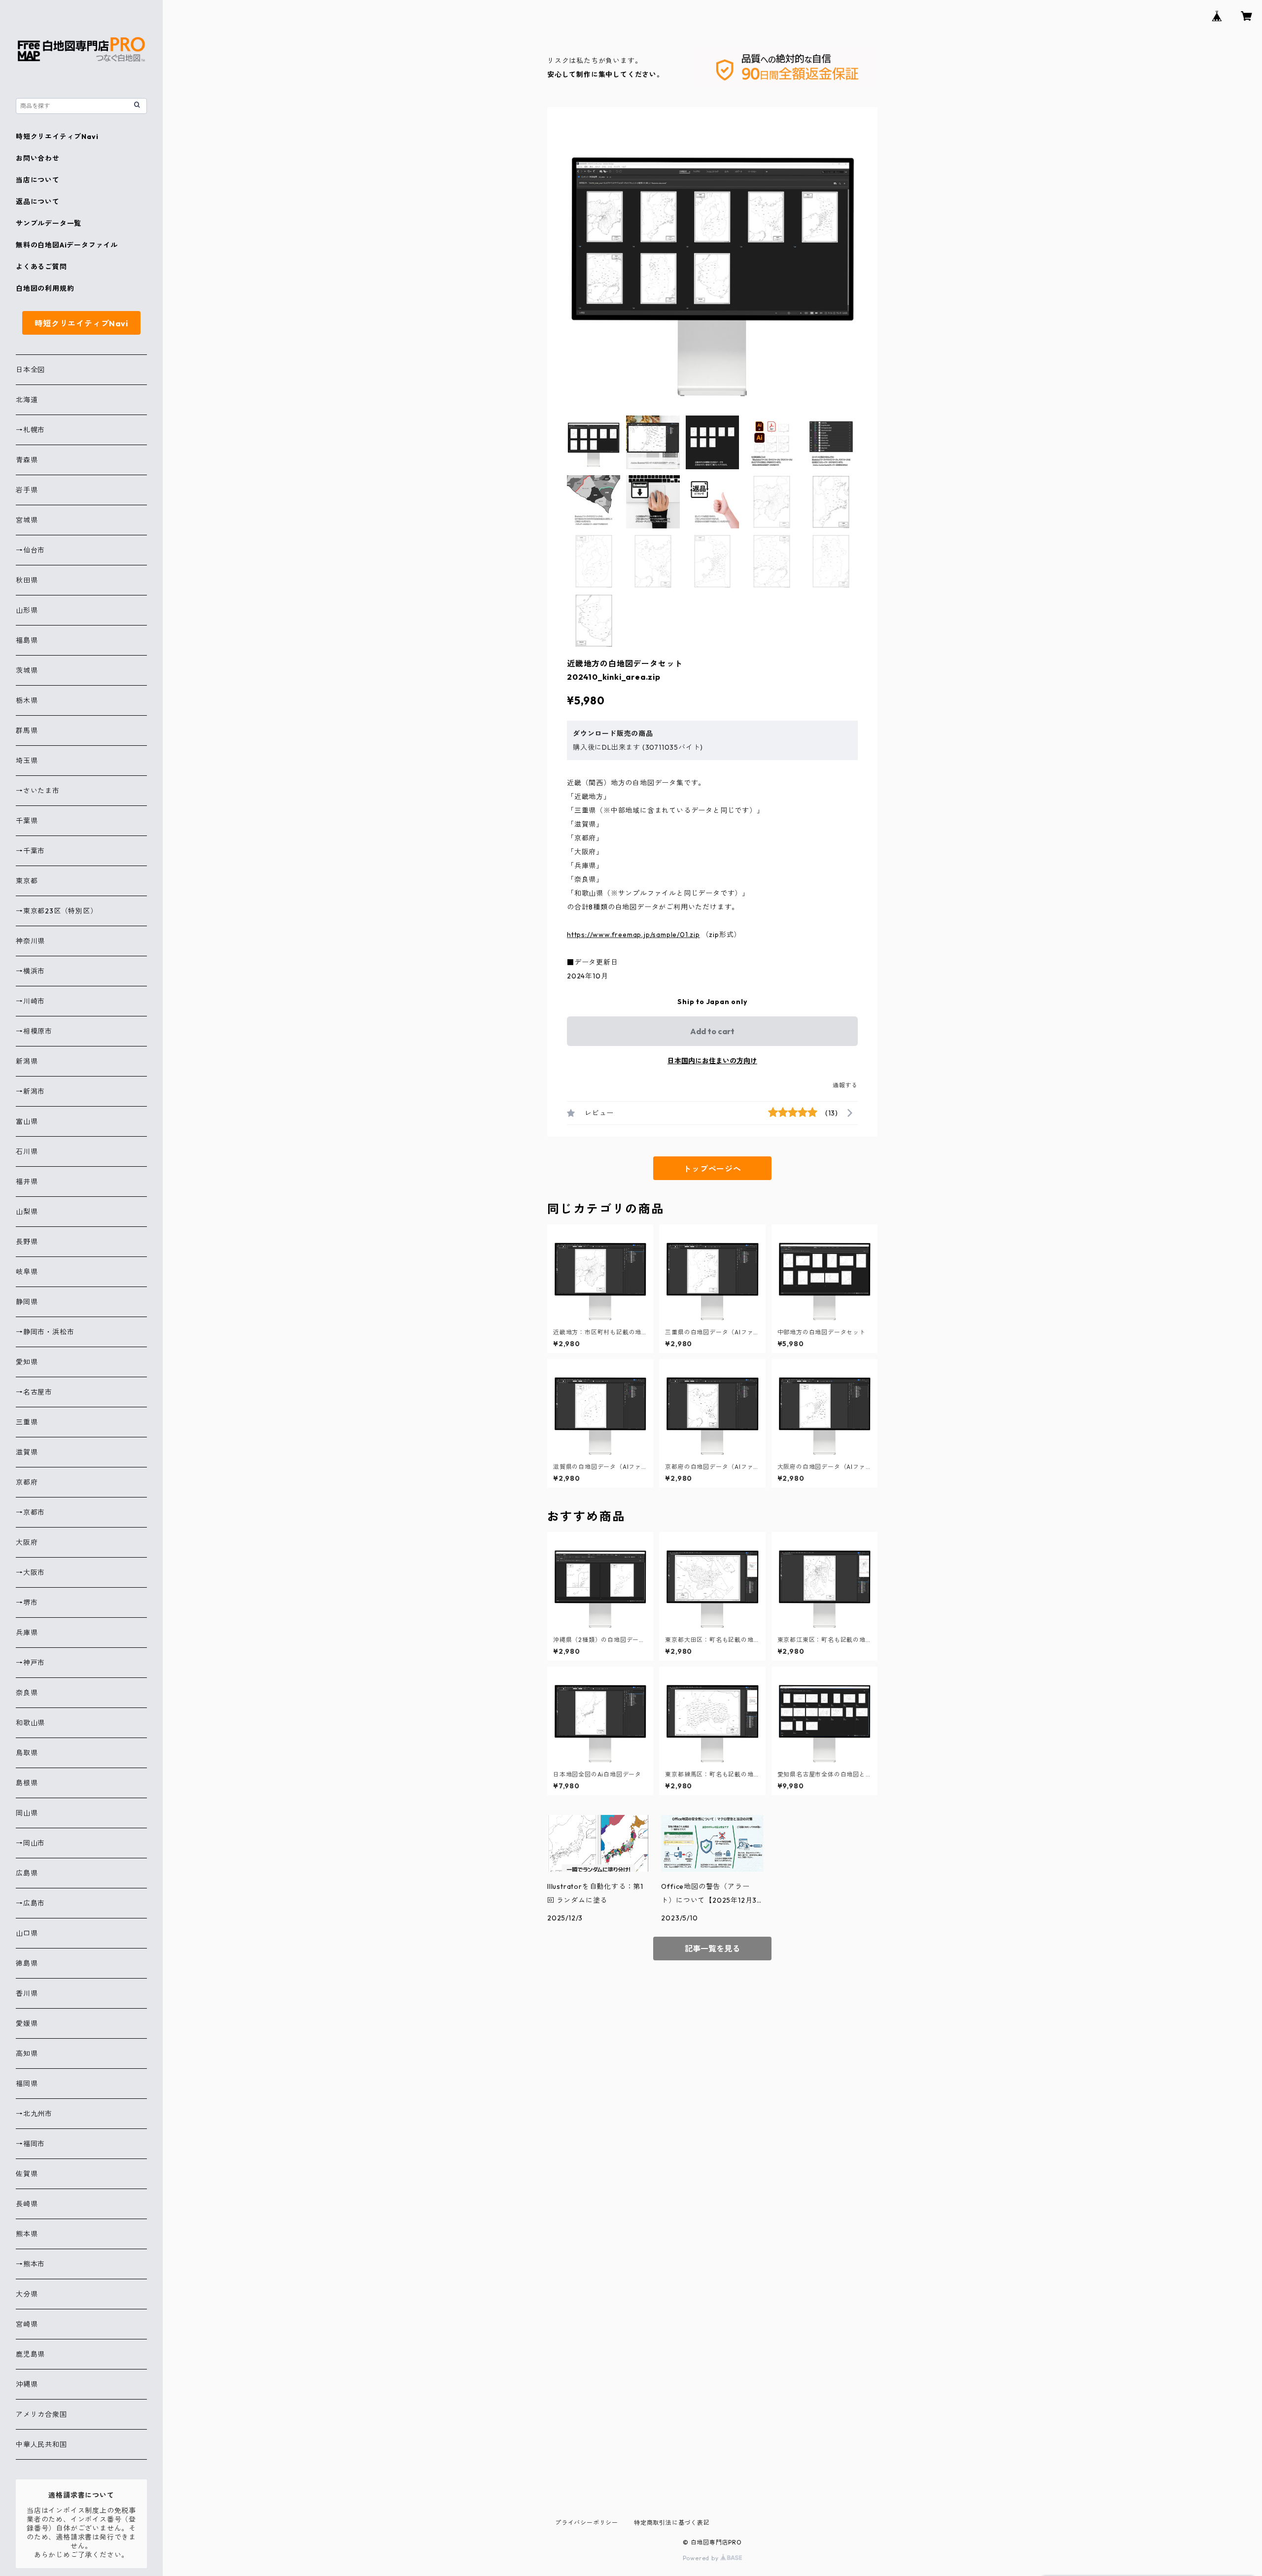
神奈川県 (30, 941)
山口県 (27, 1933)
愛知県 (27, 1362)
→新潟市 (30, 1091)
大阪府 (27, 1542)
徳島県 (27, 1963)
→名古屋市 (34, 1392)
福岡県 (27, 2084)
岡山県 (27, 1813)
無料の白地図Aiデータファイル (67, 245)
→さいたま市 (38, 791)
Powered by (702, 2558)
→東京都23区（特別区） (57, 911)
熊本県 (27, 2234)
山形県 (27, 610)
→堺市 (27, 1602)
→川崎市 (30, 1001)
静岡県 (27, 1302)
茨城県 (27, 670)
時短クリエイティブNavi (57, 137)
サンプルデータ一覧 (49, 223)
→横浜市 (30, 971)
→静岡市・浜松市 (45, 1332)
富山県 (27, 1121)
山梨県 (27, 1212)
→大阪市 (30, 1572)
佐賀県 (27, 2174)
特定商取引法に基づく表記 (672, 2523)
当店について (38, 180)
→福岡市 (30, 2144)
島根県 (27, 1783)
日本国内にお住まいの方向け (712, 1061)
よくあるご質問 (41, 267)
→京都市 (30, 1512)
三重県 (27, 1422)
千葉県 (27, 821)
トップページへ (712, 1169)
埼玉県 (27, 761)
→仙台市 (30, 550)
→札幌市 (30, 430)
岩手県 (27, 490)
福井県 (27, 1182)
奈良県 (27, 1693)
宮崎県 (27, 2324)
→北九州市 (34, 2114)
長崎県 (27, 2204)
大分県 (27, 2294)
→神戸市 (30, 1663)
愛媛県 (27, 2023)
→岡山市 (30, 1843)
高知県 (27, 2054)
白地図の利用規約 (45, 288)
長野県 (27, 1242)
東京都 (27, 881)
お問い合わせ (38, 158)
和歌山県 (30, 1723)
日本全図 (30, 370)
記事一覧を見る (712, 1949)
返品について (38, 202)
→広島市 (30, 1903)
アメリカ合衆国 (41, 2414)
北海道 (27, 400)
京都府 (27, 1482)
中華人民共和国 (41, 2444)
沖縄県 (27, 2384)
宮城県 (27, 520)
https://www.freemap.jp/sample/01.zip (633, 935)
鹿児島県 (30, 2354)
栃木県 (27, 700)
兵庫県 (27, 1633)
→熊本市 (30, 2264)
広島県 (27, 1873)
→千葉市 (30, 851)
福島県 (27, 640)
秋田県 (27, 580)
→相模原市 (34, 1031)
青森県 (27, 460)
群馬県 (27, 731)
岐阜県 (27, 1272)
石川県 (27, 1151)
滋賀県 (27, 1452)
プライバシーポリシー (587, 2523)
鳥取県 (27, 1753)
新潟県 (27, 1061)
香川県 (27, 1993)
